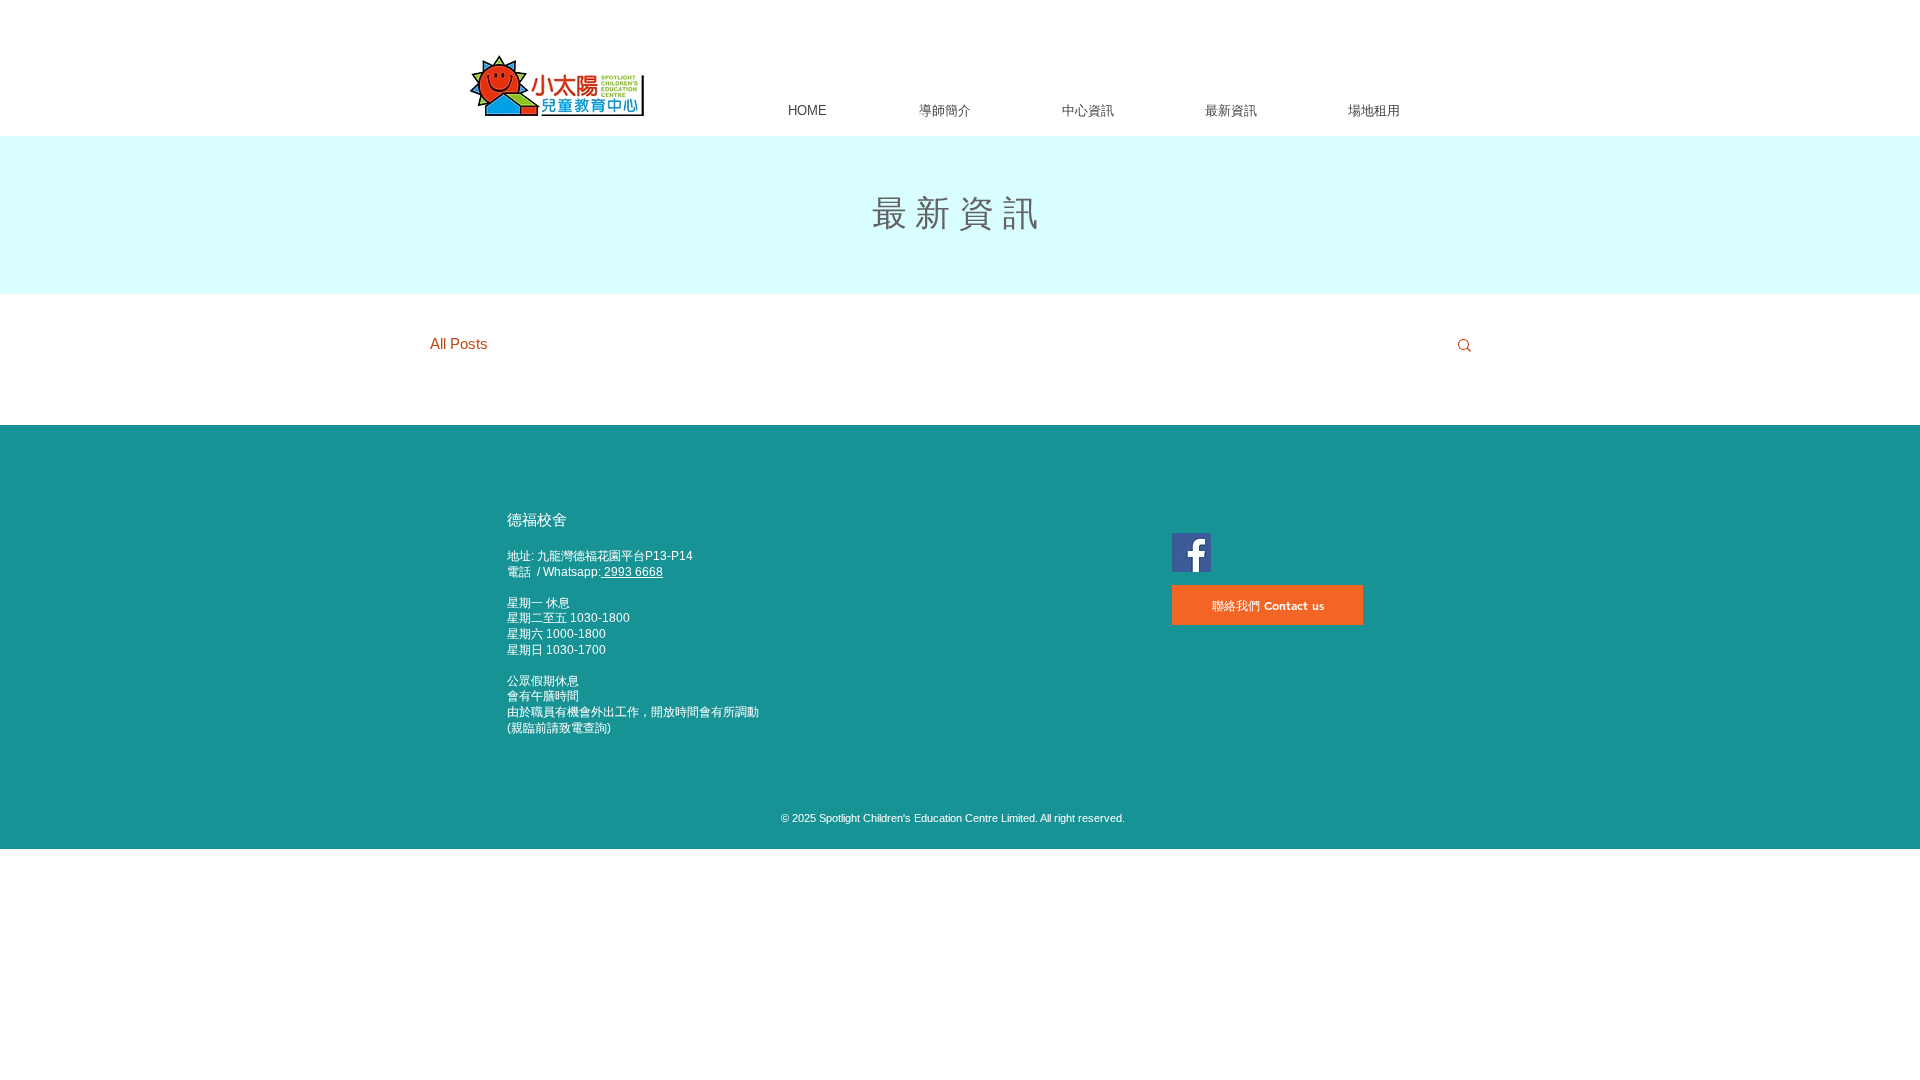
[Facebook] (1191, 552)
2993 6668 (632, 572)
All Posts (459, 343)
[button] (944, 111)
